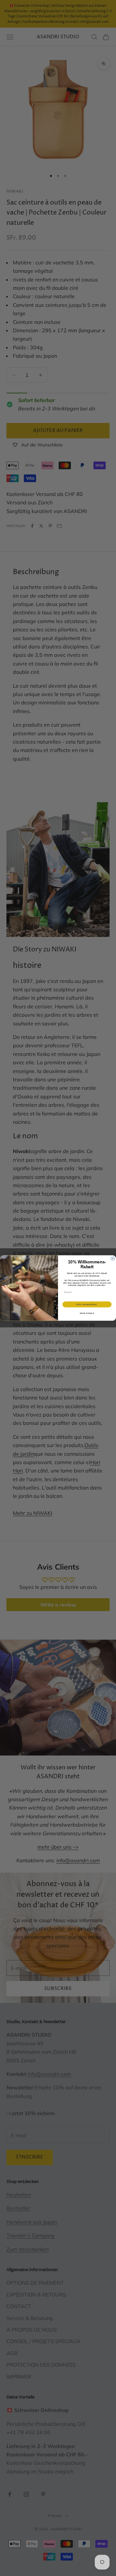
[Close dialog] (113, 1258)
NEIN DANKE (87, 1313)
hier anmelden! (87, 1304)
